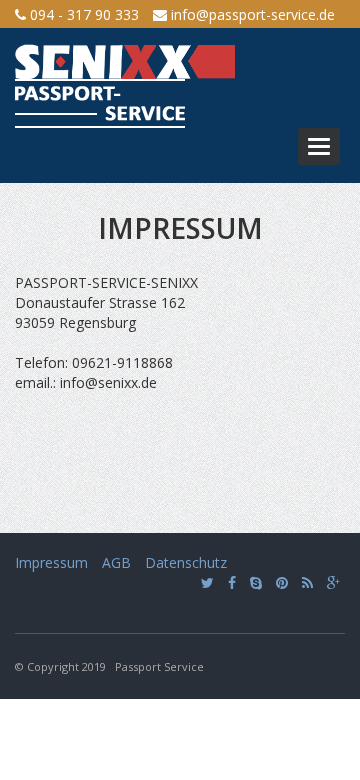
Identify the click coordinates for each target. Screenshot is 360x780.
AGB (116, 562)
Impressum (51, 562)
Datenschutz (186, 562)
